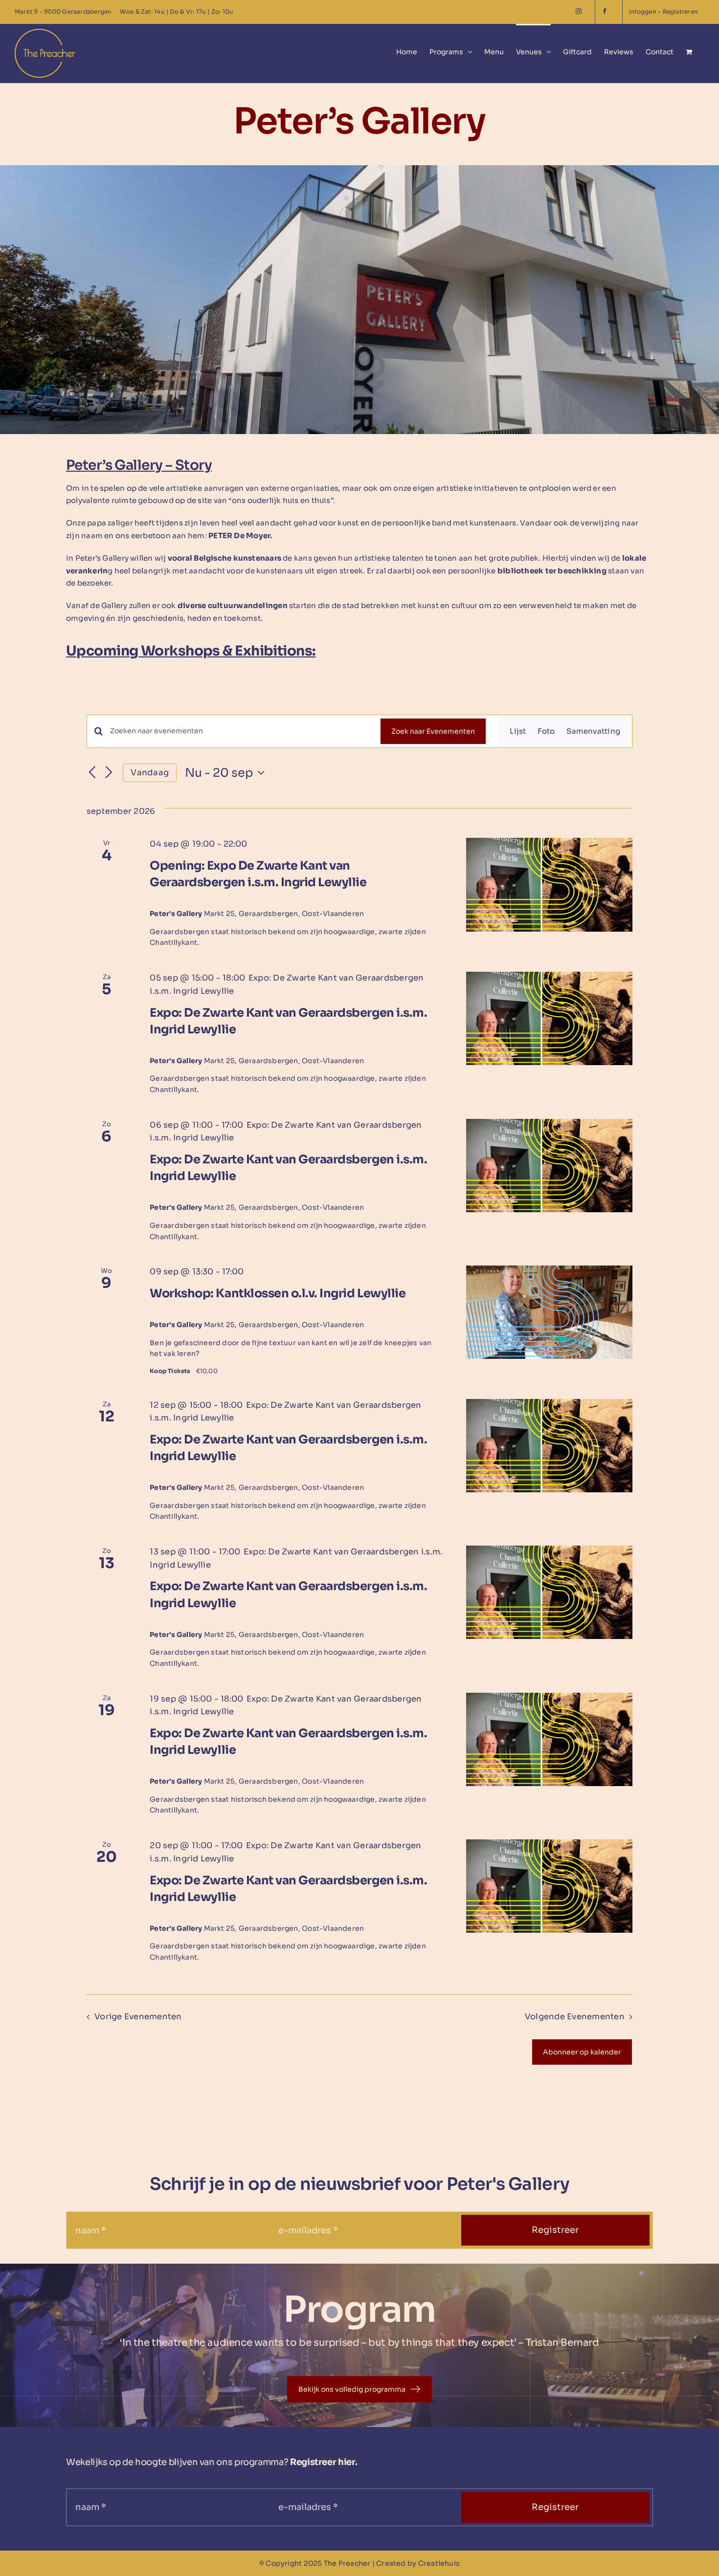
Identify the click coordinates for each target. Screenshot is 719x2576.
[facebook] (609, 12)
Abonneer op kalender (582, 2052)
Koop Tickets (171, 1371)
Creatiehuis (439, 2563)
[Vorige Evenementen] (92, 773)
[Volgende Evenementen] (109, 773)
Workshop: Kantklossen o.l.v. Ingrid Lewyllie (278, 1293)
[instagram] (582, 12)
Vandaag (150, 773)
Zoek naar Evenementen (433, 731)
